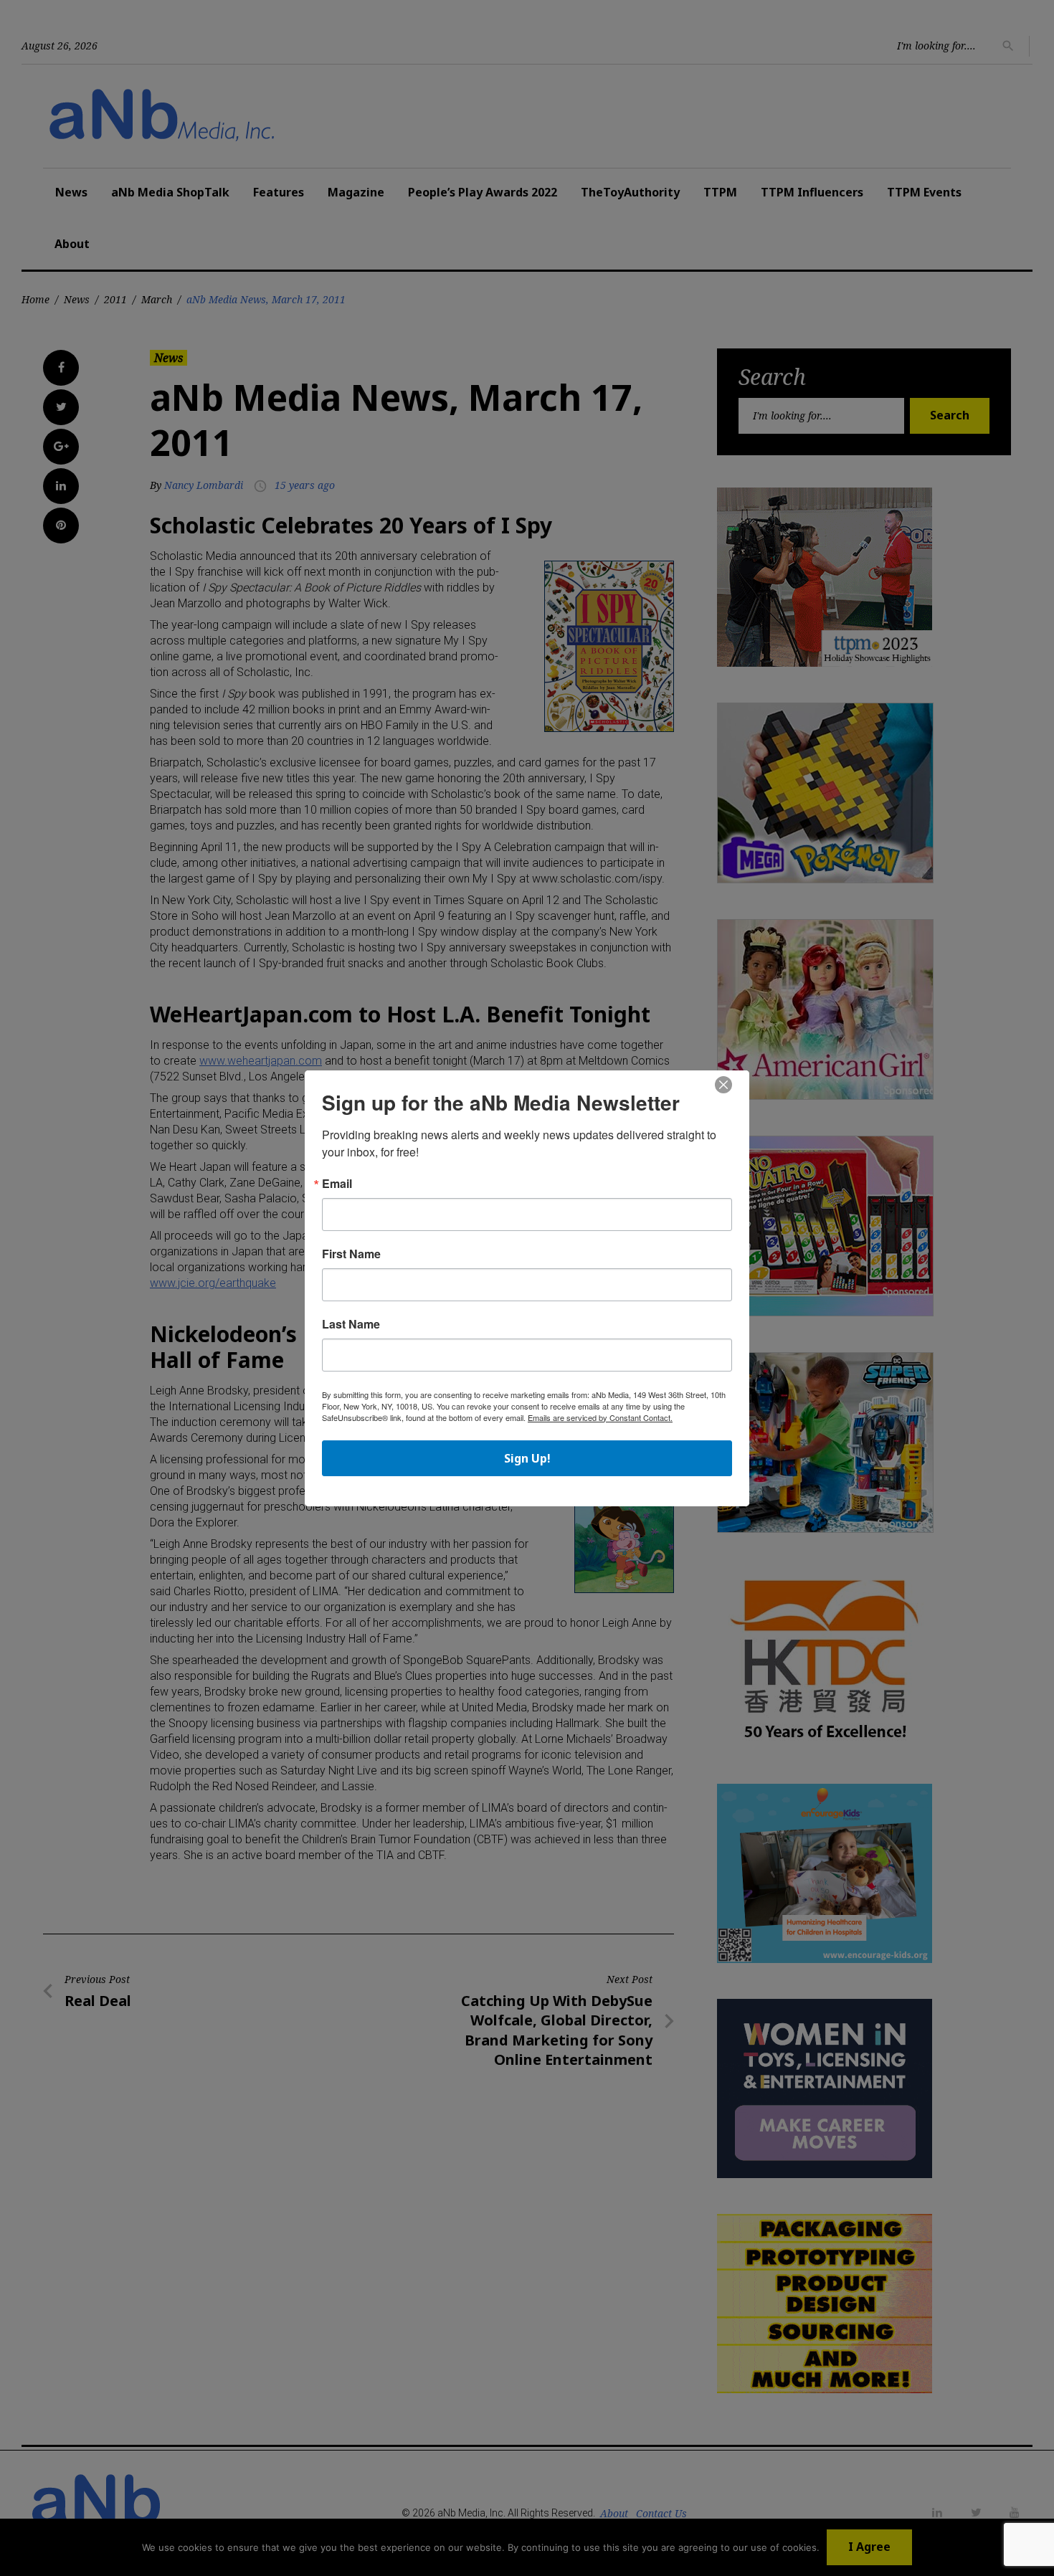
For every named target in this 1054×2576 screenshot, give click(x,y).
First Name (351, 1254)
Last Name (351, 1324)
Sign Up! (527, 1458)
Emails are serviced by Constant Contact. (600, 1417)
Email (337, 1184)
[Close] (723, 1085)
